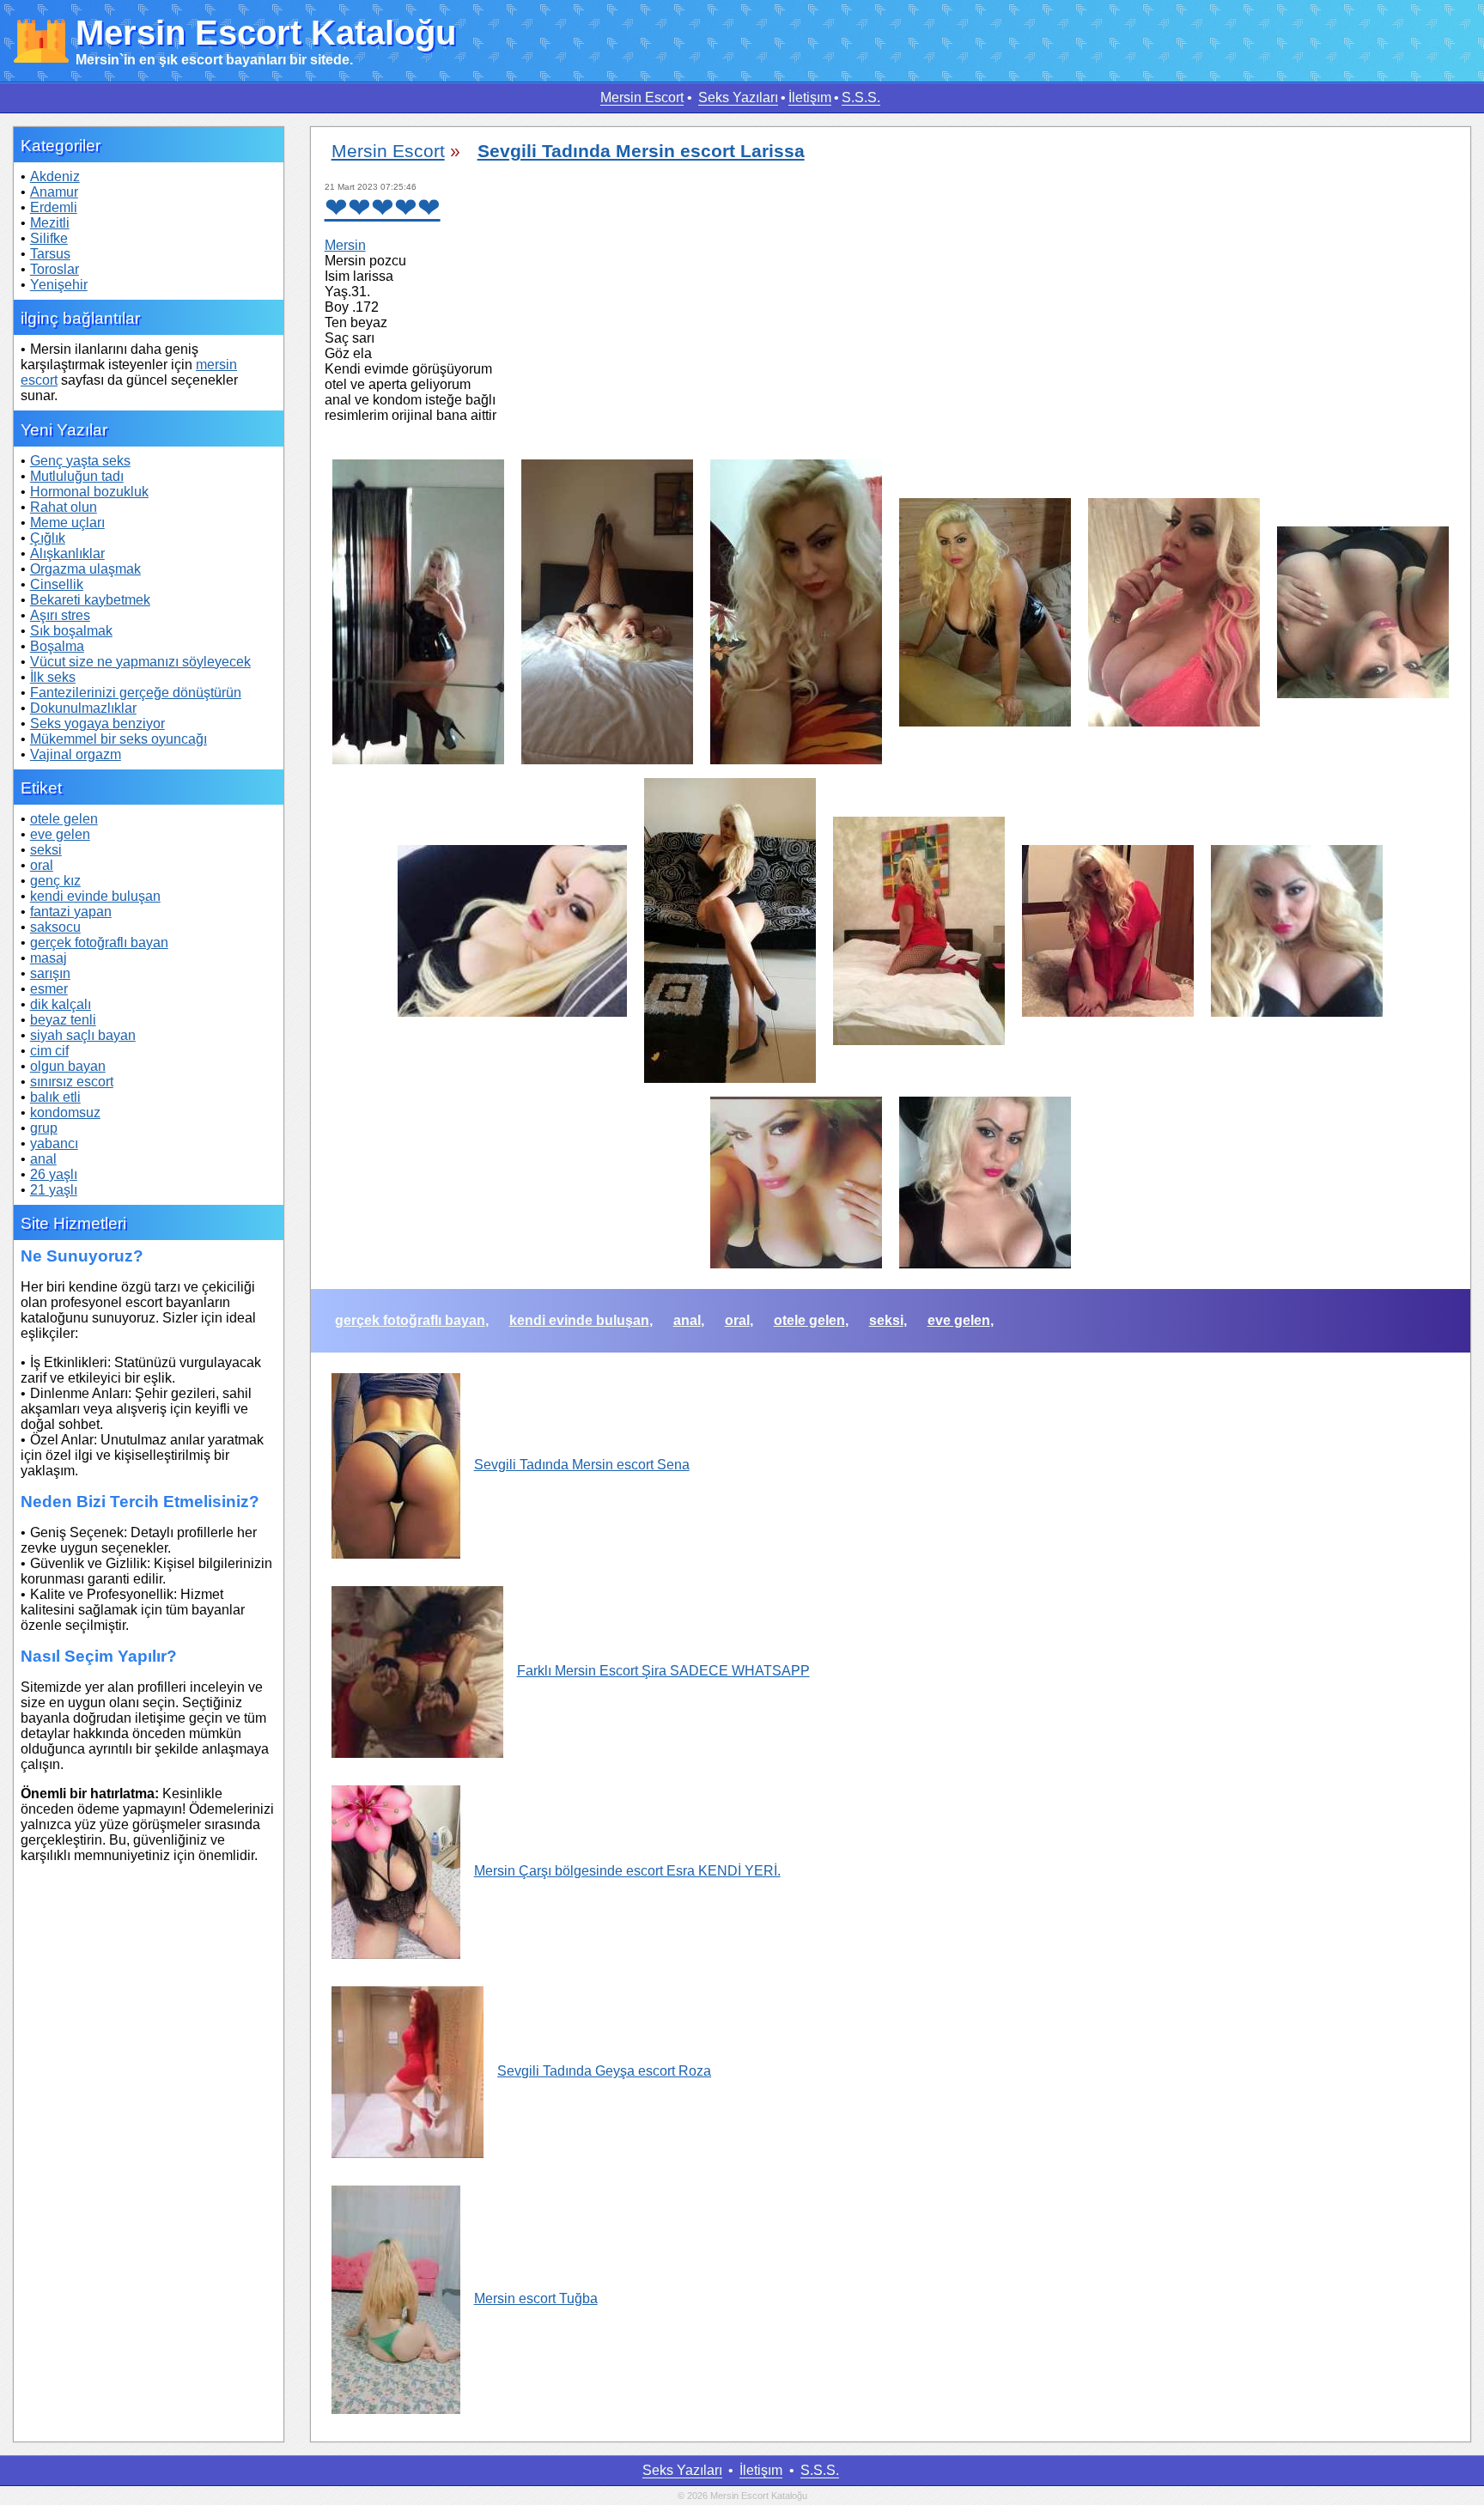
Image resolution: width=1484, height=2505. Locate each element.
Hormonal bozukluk (89, 492)
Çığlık (48, 538)
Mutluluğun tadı (77, 476)
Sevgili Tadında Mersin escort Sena (582, 1465)
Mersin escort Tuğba (536, 2298)
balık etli (55, 1097)
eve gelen (60, 834)
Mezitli (50, 223)
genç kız (55, 881)
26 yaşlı (54, 1174)
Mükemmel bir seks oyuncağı (119, 739)
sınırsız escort (72, 1082)
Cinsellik (57, 584)
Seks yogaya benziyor (97, 724)
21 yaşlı (54, 1190)
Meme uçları (67, 523)
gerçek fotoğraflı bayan (99, 942)
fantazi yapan (71, 912)
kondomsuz (65, 1113)
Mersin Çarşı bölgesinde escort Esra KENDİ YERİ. (627, 1871)
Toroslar (55, 269)
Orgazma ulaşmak (85, 569)
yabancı (54, 1143)
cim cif (49, 1051)
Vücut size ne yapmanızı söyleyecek (140, 662)
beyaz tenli (63, 1020)
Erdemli (54, 207)
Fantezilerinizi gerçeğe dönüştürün (136, 693)
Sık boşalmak (71, 631)
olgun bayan (68, 1066)
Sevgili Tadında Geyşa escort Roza (604, 2071)
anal (43, 1159)
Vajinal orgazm (76, 754)
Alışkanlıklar (67, 553)
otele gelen (64, 819)
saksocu (55, 927)
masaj (49, 958)
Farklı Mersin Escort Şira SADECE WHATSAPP (663, 1671)
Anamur (54, 192)
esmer (49, 989)
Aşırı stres (60, 615)
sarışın (50, 973)
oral (42, 865)
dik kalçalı (61, 1004)
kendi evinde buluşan (95, 896)
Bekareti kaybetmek (90, 600)
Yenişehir (59, 285)
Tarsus (50, 254)
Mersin (345, 245)
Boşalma (57, 646)
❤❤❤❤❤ (383, 208)
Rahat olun (64, 507)
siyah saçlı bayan (83, 1035)
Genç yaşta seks (80, 461)
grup (44, 1128)
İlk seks (53, 677)
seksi (46, 850)
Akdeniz (55, 176)
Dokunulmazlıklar (83, 708)
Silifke (49, 238)
